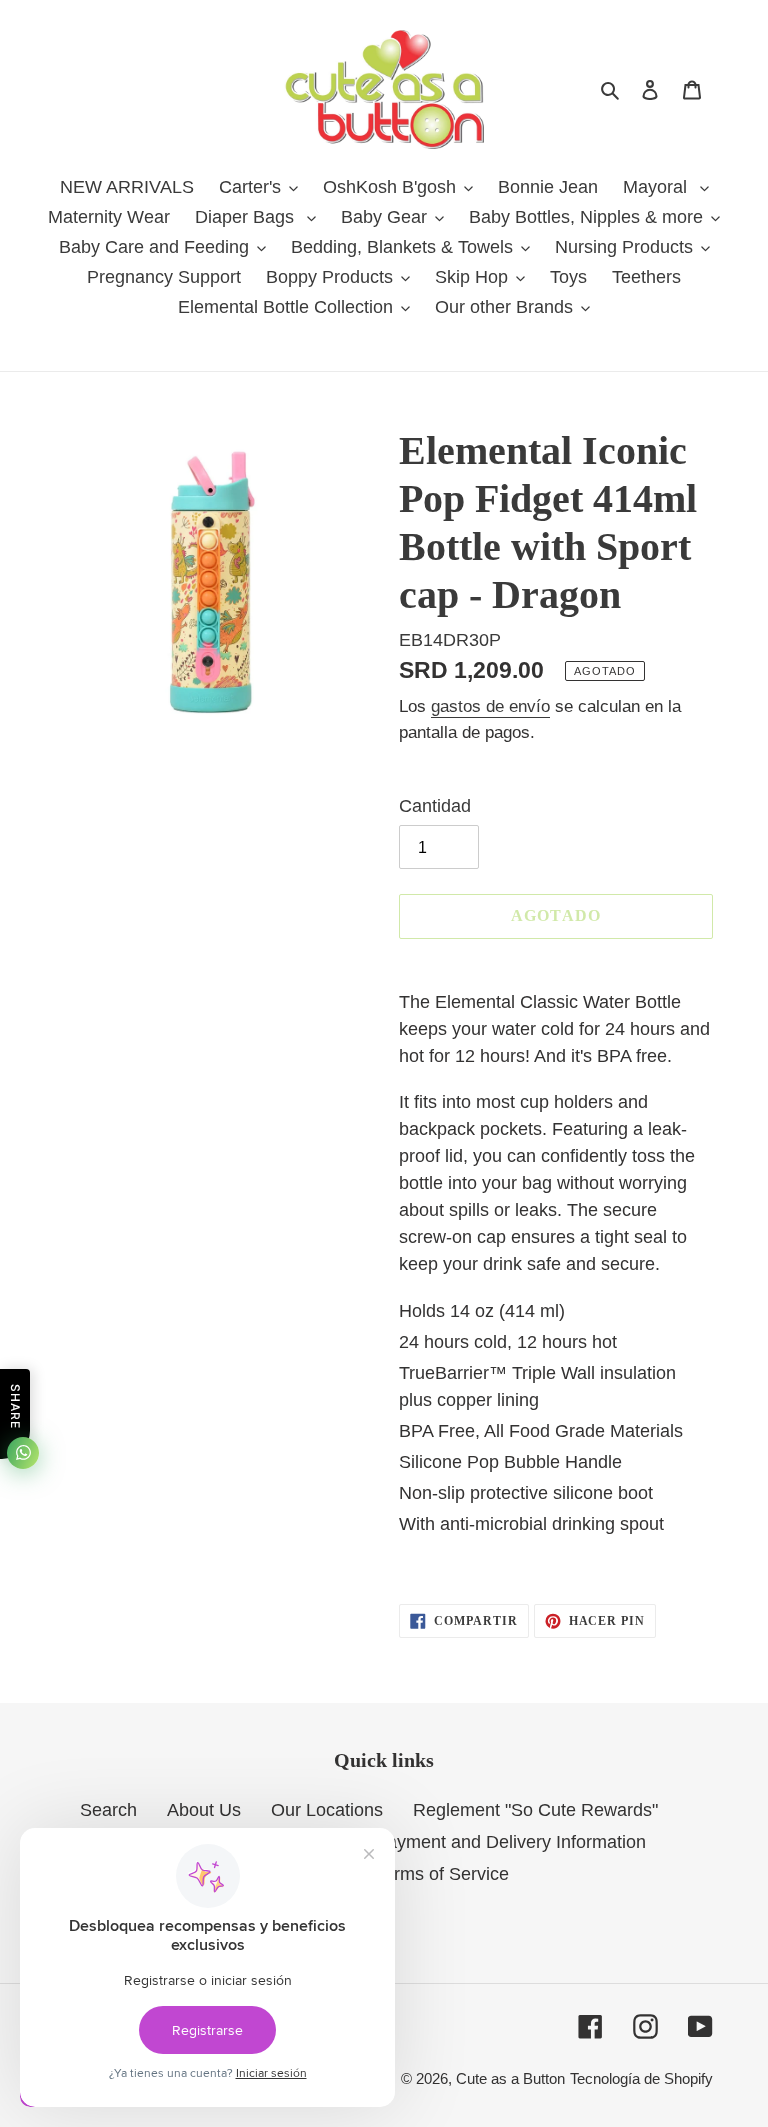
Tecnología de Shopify (641, 2078)
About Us (204, 1810)
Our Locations (327, 1810)
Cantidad (435, 806)
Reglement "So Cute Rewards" (535, 1810)
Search (108, 1810)
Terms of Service (442, 1874)
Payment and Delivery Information (510, 1842)
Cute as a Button (510, 2078)
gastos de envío (490, 706)
